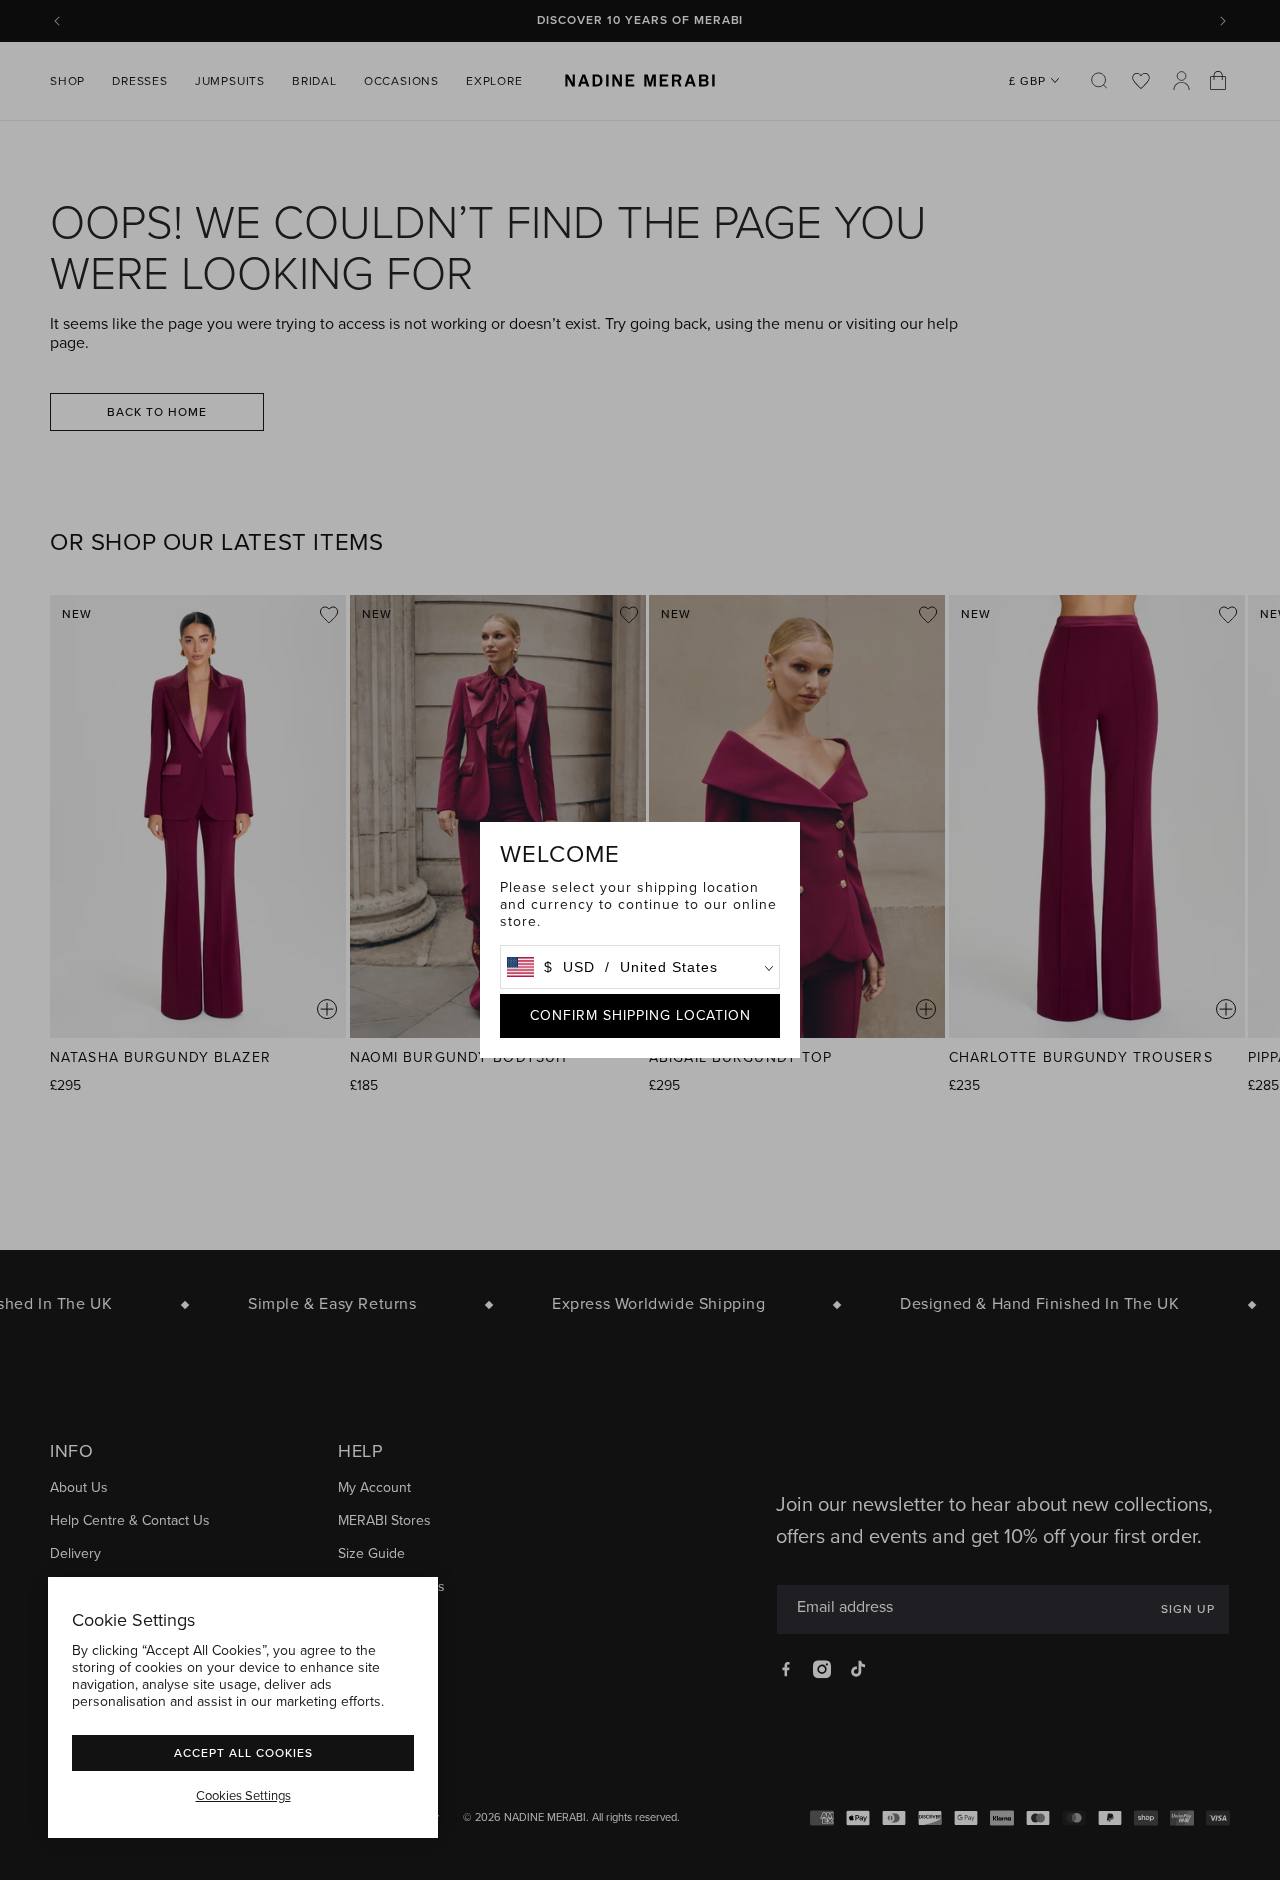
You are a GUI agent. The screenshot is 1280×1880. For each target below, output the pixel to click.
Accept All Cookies (243, 1752)
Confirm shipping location (640, 1015)
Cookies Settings (243, 1796)
